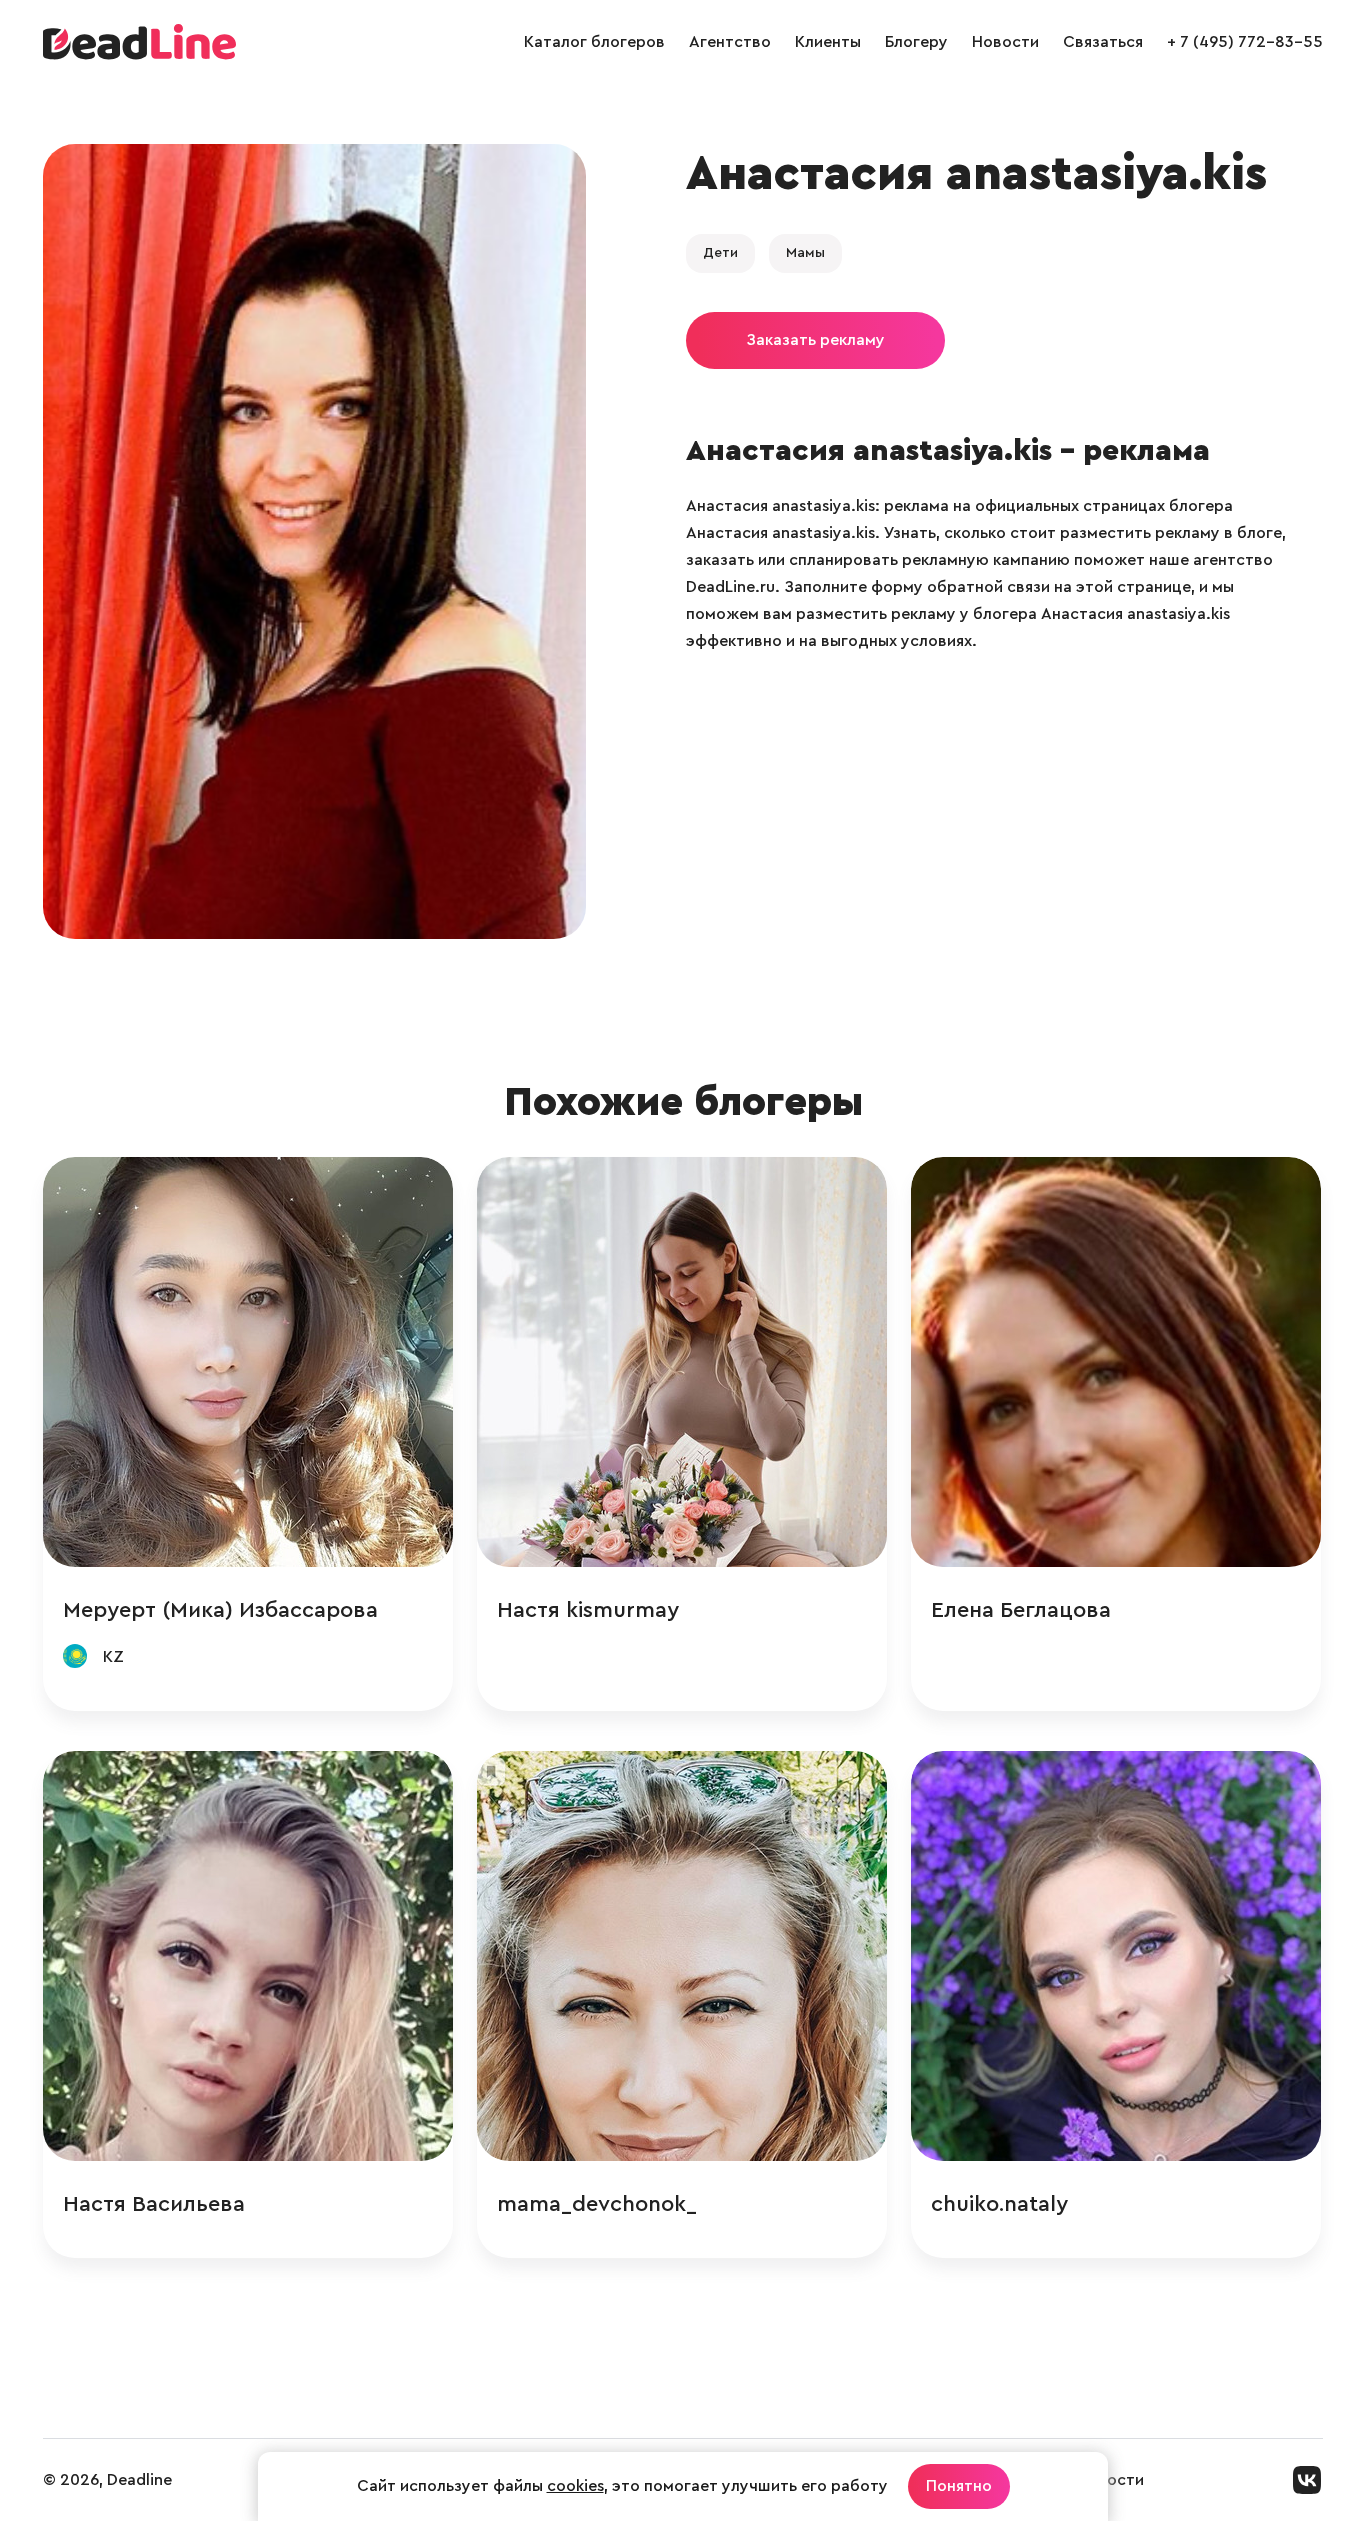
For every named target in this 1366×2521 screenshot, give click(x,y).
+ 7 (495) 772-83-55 (1245, 42)
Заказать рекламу (815, 340)
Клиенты (828, 42)
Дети (720, 253)
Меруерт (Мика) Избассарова (220, 1610)
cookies (575, 2486)
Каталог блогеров (594, 42)
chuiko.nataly (999, 2204)
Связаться (1103, 42)
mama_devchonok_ (597, 2204)
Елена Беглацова (1021, 1610)
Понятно (959, 2486)
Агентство (730, 42)
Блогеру (916, 42)
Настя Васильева (154, 2204)
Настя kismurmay (588, 1610)
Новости (1005, 42)
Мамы (805, 253)
